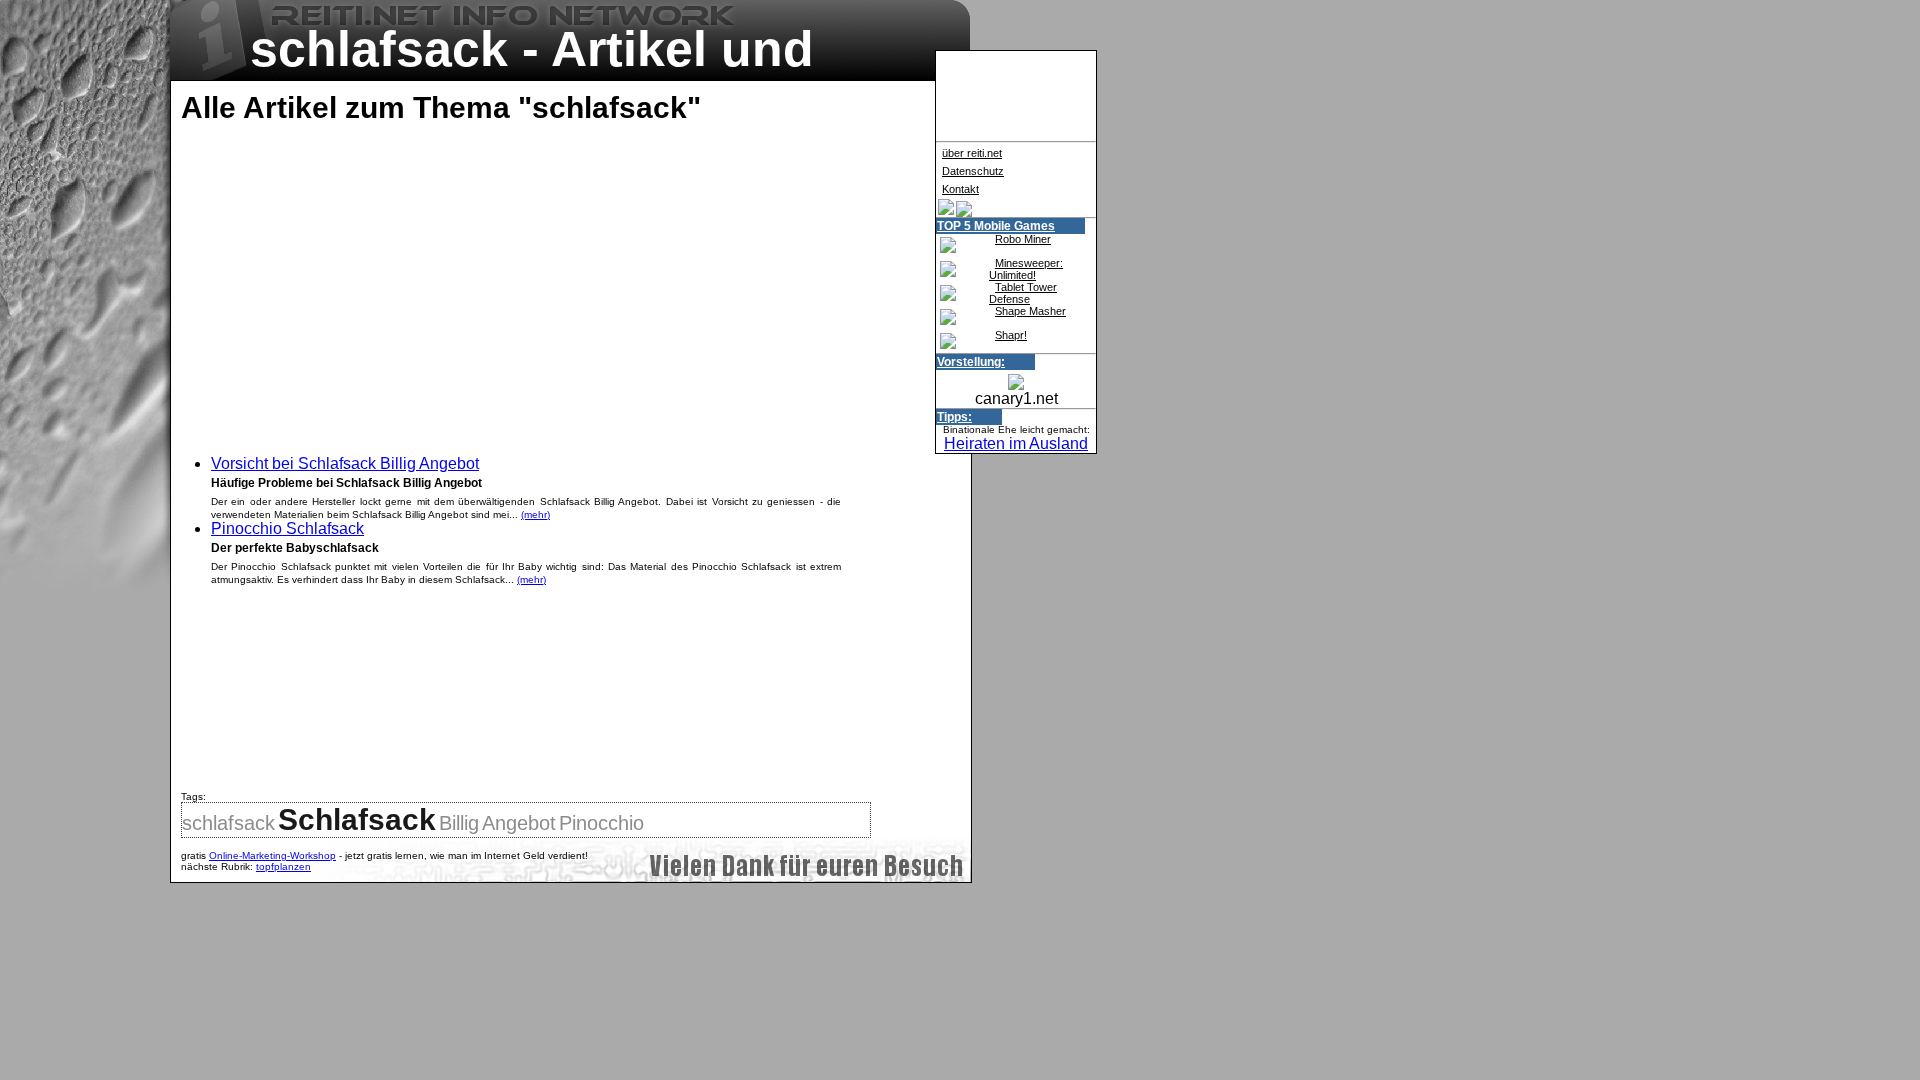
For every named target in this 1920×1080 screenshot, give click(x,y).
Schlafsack (357, 819)
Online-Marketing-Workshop (272, 855)
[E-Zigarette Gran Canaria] (946, 211)
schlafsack (228, 823)
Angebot (519, 823)
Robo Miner (1023, 239)
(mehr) (535, 514)
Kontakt (960, 189)
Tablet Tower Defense (1023, 293)
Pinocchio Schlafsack (287, 528)
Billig (459, 823)
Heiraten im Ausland (1016, 443)
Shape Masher (1030, 311)
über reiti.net (972, 153)
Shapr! (1011, 335)
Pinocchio (601, 823)
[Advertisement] (349, 285)
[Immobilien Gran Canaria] (964, 211)
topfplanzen (283, 866)
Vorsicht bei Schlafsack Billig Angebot (345, 463)
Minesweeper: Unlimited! (1026, 269)
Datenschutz (973, 171)
